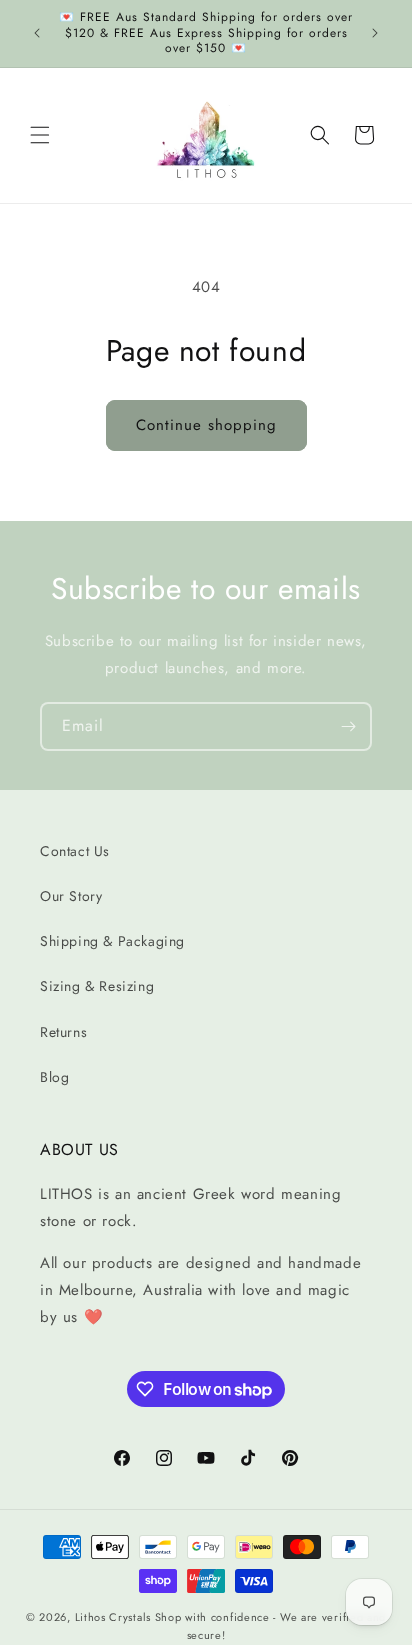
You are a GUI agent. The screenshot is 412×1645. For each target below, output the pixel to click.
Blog (54, 1077)
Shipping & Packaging (112, 941)
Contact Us (75, 851)
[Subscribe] (348, 726)
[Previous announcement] (37, 33)
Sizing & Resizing (97, 986)
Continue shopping (206, 425)
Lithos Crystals (113, 1617)
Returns (63, 1032)
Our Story (71, 896)
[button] (40, 135)
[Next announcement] (375, 33)
